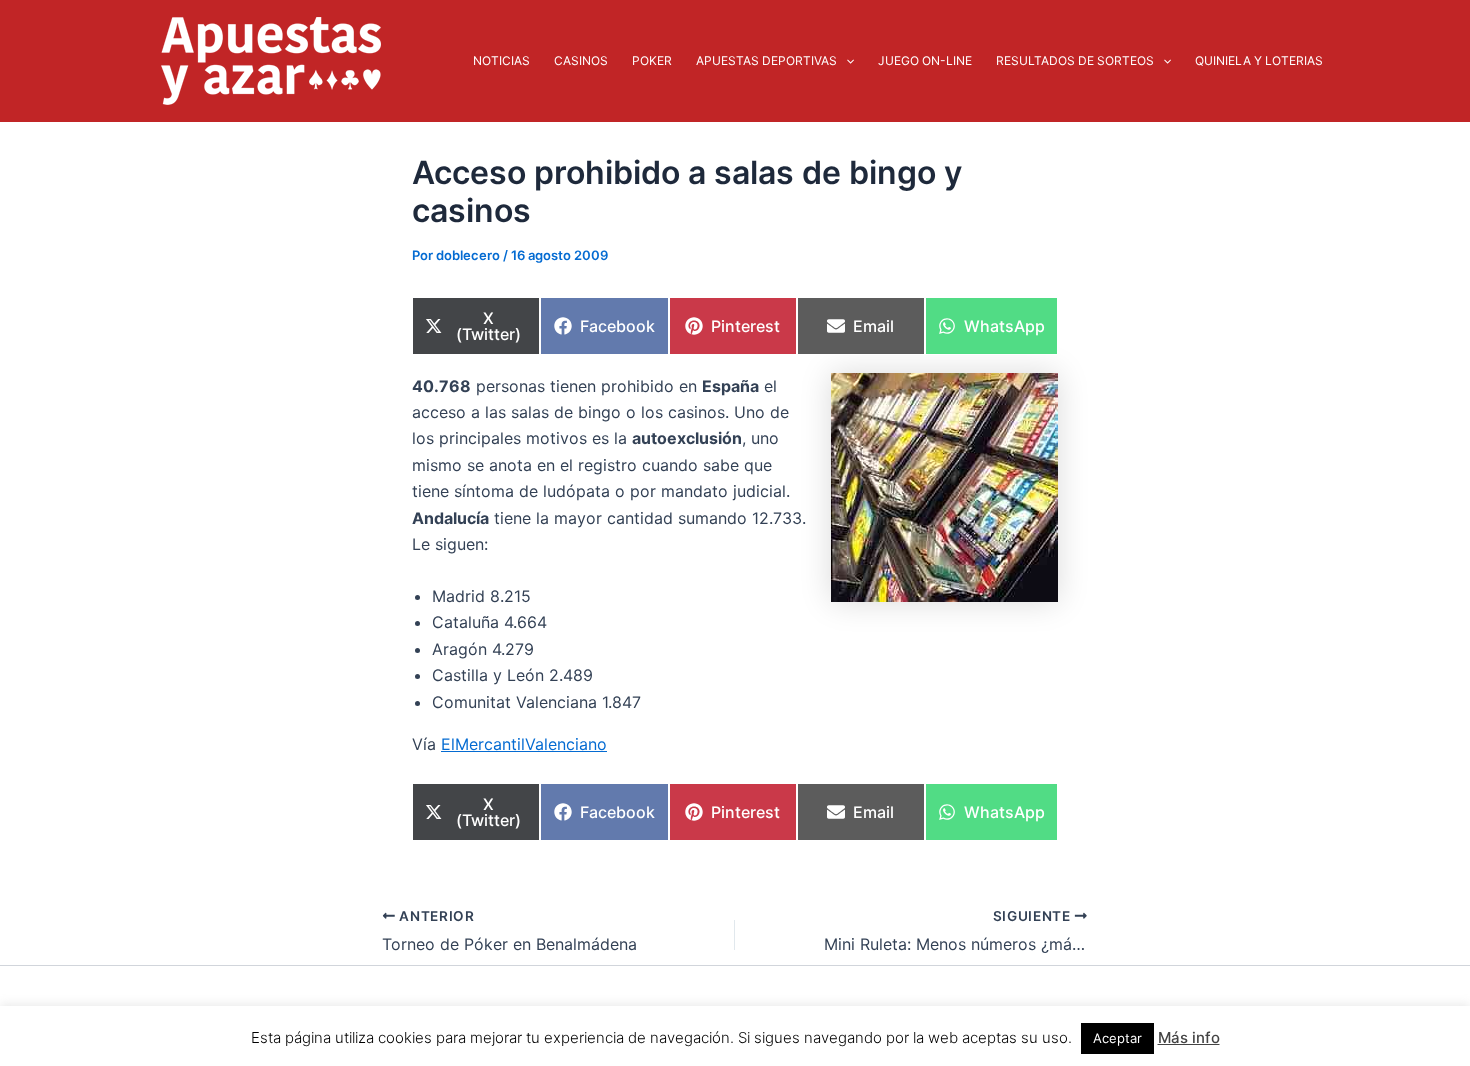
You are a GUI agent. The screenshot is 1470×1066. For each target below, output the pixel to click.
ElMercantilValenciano (524, 744)
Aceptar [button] (1117, 1038)
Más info (1189, 1037)
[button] (845, 61)
